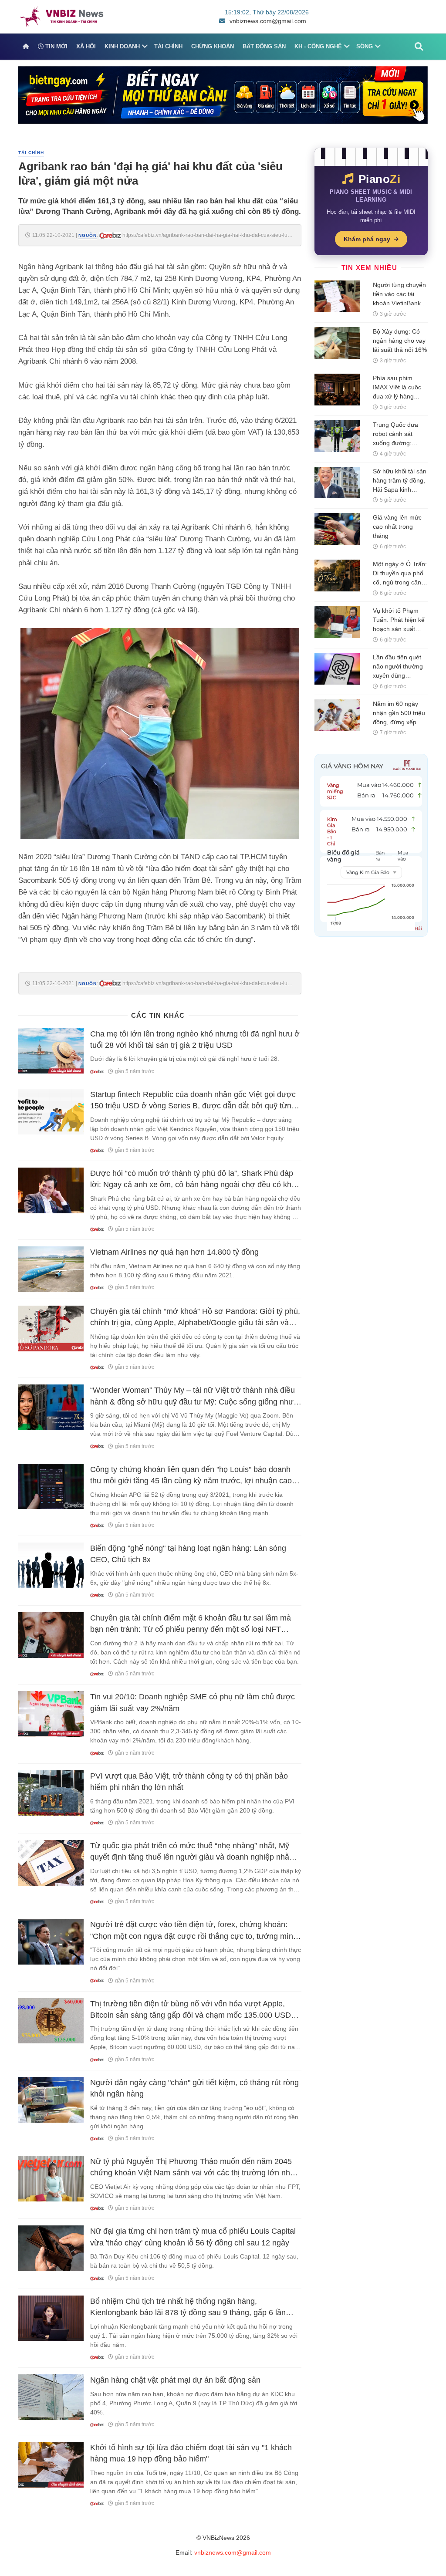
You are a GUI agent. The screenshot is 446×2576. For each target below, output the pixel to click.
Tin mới (56, 46)
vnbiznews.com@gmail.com (268, 21)
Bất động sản (264, 46)
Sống (365, 46)
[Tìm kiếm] (419, 47)
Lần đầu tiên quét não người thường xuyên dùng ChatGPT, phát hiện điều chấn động (400, 675)
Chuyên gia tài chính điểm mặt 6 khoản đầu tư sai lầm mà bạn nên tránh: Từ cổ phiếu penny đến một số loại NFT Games (191, 1629)
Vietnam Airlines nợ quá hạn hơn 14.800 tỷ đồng (174, 1252)
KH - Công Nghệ (318, 46)
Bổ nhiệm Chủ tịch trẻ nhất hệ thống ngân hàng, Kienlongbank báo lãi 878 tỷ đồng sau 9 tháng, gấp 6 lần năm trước (188, 2313)
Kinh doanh (122, 46)
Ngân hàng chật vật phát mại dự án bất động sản (175, 2380)
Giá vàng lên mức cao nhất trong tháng (397, 527)
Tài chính (168, 46)
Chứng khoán (213, 46)
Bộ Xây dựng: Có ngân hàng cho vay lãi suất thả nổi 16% (400, 341)
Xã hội (86, 46)
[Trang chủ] (26, 47)
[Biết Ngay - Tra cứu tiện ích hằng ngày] (223, 95)
